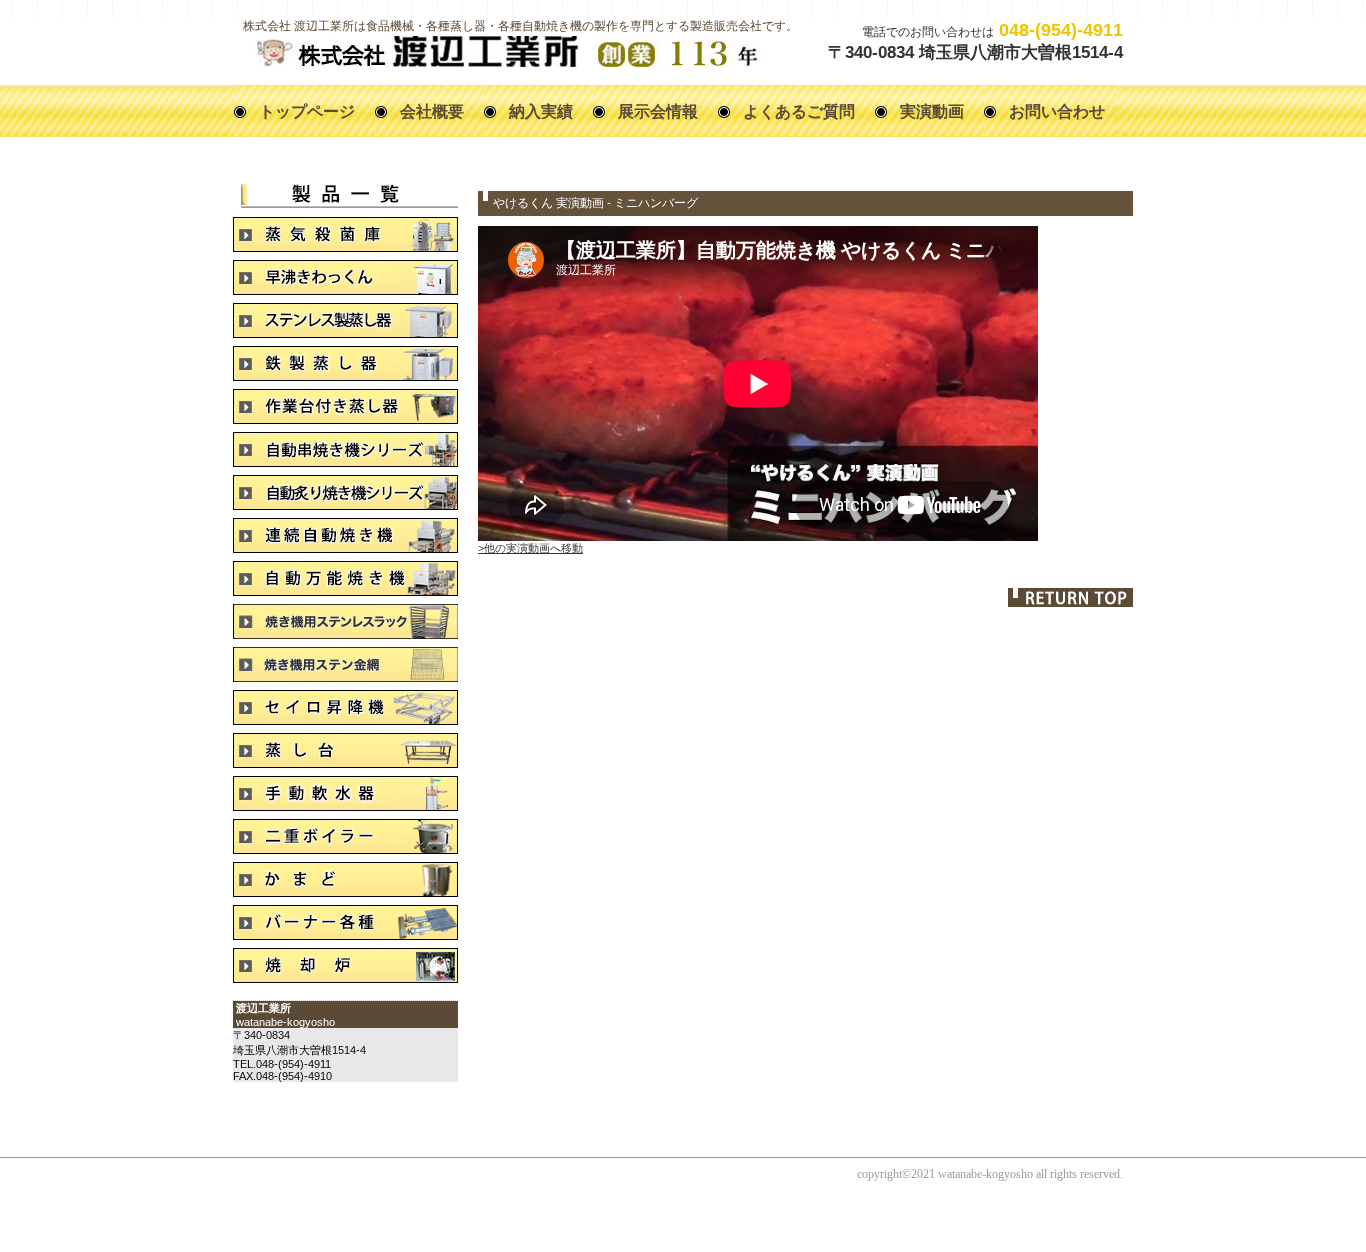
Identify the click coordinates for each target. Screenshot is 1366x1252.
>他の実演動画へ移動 (530, 548)
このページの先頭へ (1070, 597)
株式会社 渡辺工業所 (505, 51)
